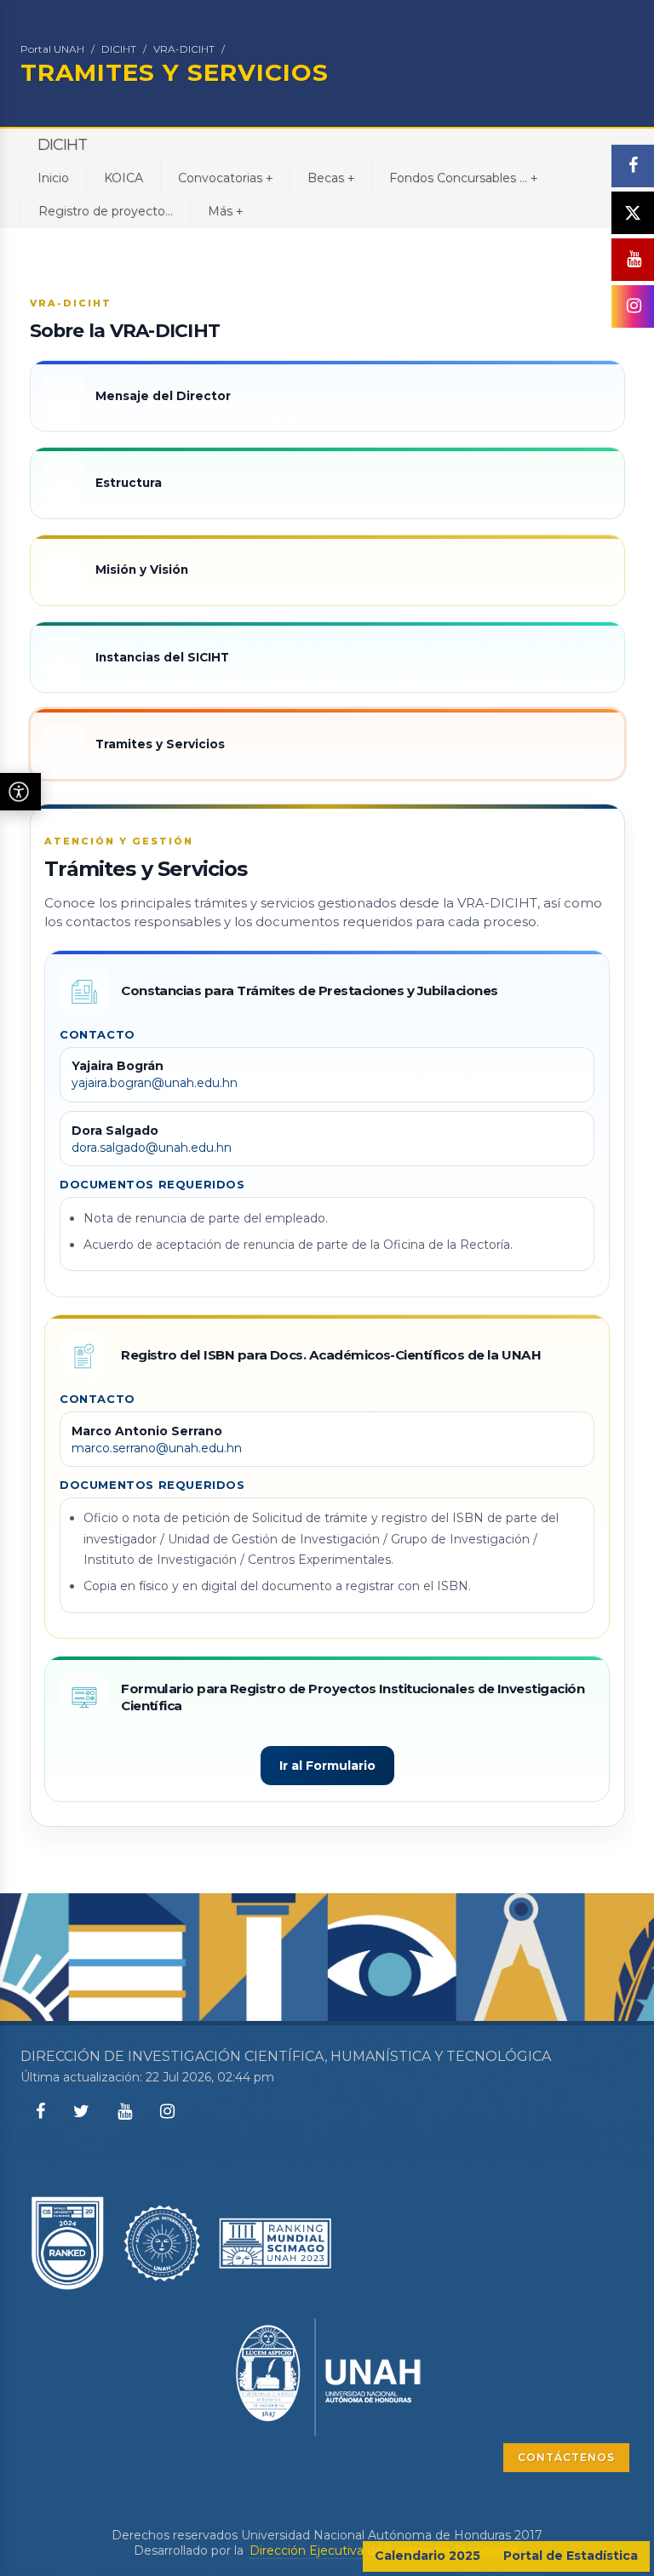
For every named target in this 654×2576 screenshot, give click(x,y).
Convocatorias (225, 178)
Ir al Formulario (327, 1766)
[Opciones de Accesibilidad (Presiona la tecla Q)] (20, 792)
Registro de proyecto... (106, 211)
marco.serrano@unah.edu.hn (157, 1448)
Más (225, 211)
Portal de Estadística (571, 2556)
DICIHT (119, 49)
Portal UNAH (52, 49)
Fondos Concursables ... (463, 178)
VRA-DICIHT (184, 49)
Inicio (53, 178)
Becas (331, 178)
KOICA (123, 178)
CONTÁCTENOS (566, 2457)
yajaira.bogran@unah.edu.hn (155, 1083)
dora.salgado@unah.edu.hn (152, 1148)
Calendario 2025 (427, 2556)
